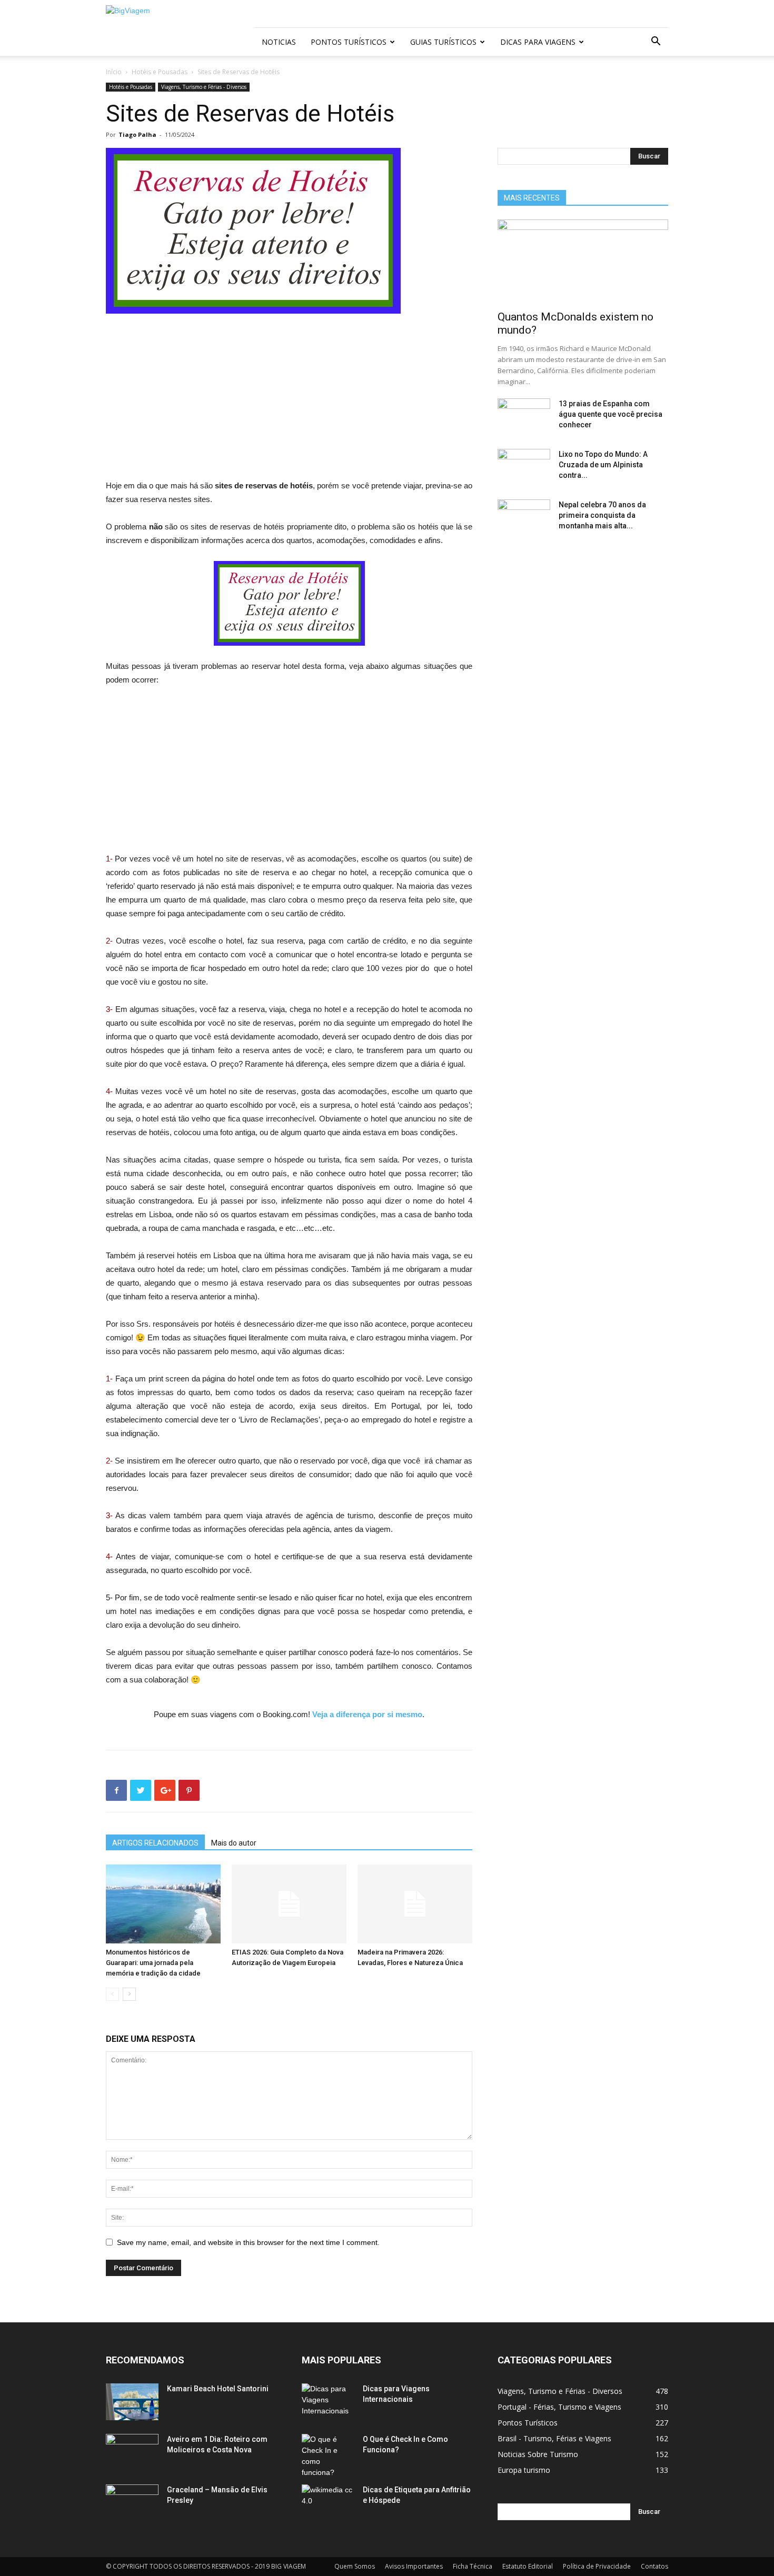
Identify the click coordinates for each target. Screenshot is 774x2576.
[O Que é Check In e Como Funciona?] (328, 2456)
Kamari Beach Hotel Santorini (218, 2389)
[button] (656, 42)
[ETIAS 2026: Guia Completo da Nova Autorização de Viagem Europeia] (289, 1904)
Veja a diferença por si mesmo (367, 1714)
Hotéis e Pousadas (160, 72)
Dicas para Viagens (538, 42)
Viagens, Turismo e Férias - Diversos (204, 87)
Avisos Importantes (414, 2566)
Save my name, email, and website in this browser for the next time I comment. (248, 2242)
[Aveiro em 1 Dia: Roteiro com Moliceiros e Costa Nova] (132, 2452)
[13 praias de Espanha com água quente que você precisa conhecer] (524, 417)
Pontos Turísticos (349, 42)
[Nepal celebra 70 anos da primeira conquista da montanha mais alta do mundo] (524, 518)
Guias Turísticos (443, 42)
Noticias (279, 42)
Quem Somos (355, 2566)
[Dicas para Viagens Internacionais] (328, 2402)
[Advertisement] (289, 401)
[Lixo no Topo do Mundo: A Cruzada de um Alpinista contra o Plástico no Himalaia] (524, 467)
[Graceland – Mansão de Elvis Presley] (132, 2503)
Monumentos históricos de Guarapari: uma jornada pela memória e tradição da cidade (153, 1963)
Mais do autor (234, 1843)
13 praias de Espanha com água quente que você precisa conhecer (611, 414)
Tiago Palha (137, 134)
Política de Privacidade (597, 2566)
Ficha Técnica (473, 2566)
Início (114, 72)
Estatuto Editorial (528, 2566)
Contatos (654, 2566)
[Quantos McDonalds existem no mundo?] (583, 262)
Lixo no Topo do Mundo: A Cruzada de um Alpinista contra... (603, 465)
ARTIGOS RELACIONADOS (155, 1843)
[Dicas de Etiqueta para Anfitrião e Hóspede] (328, 2503)
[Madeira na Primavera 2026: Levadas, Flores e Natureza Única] (415, 1904)
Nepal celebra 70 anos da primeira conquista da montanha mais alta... (602, 515)
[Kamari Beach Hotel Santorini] (132, 2402)
